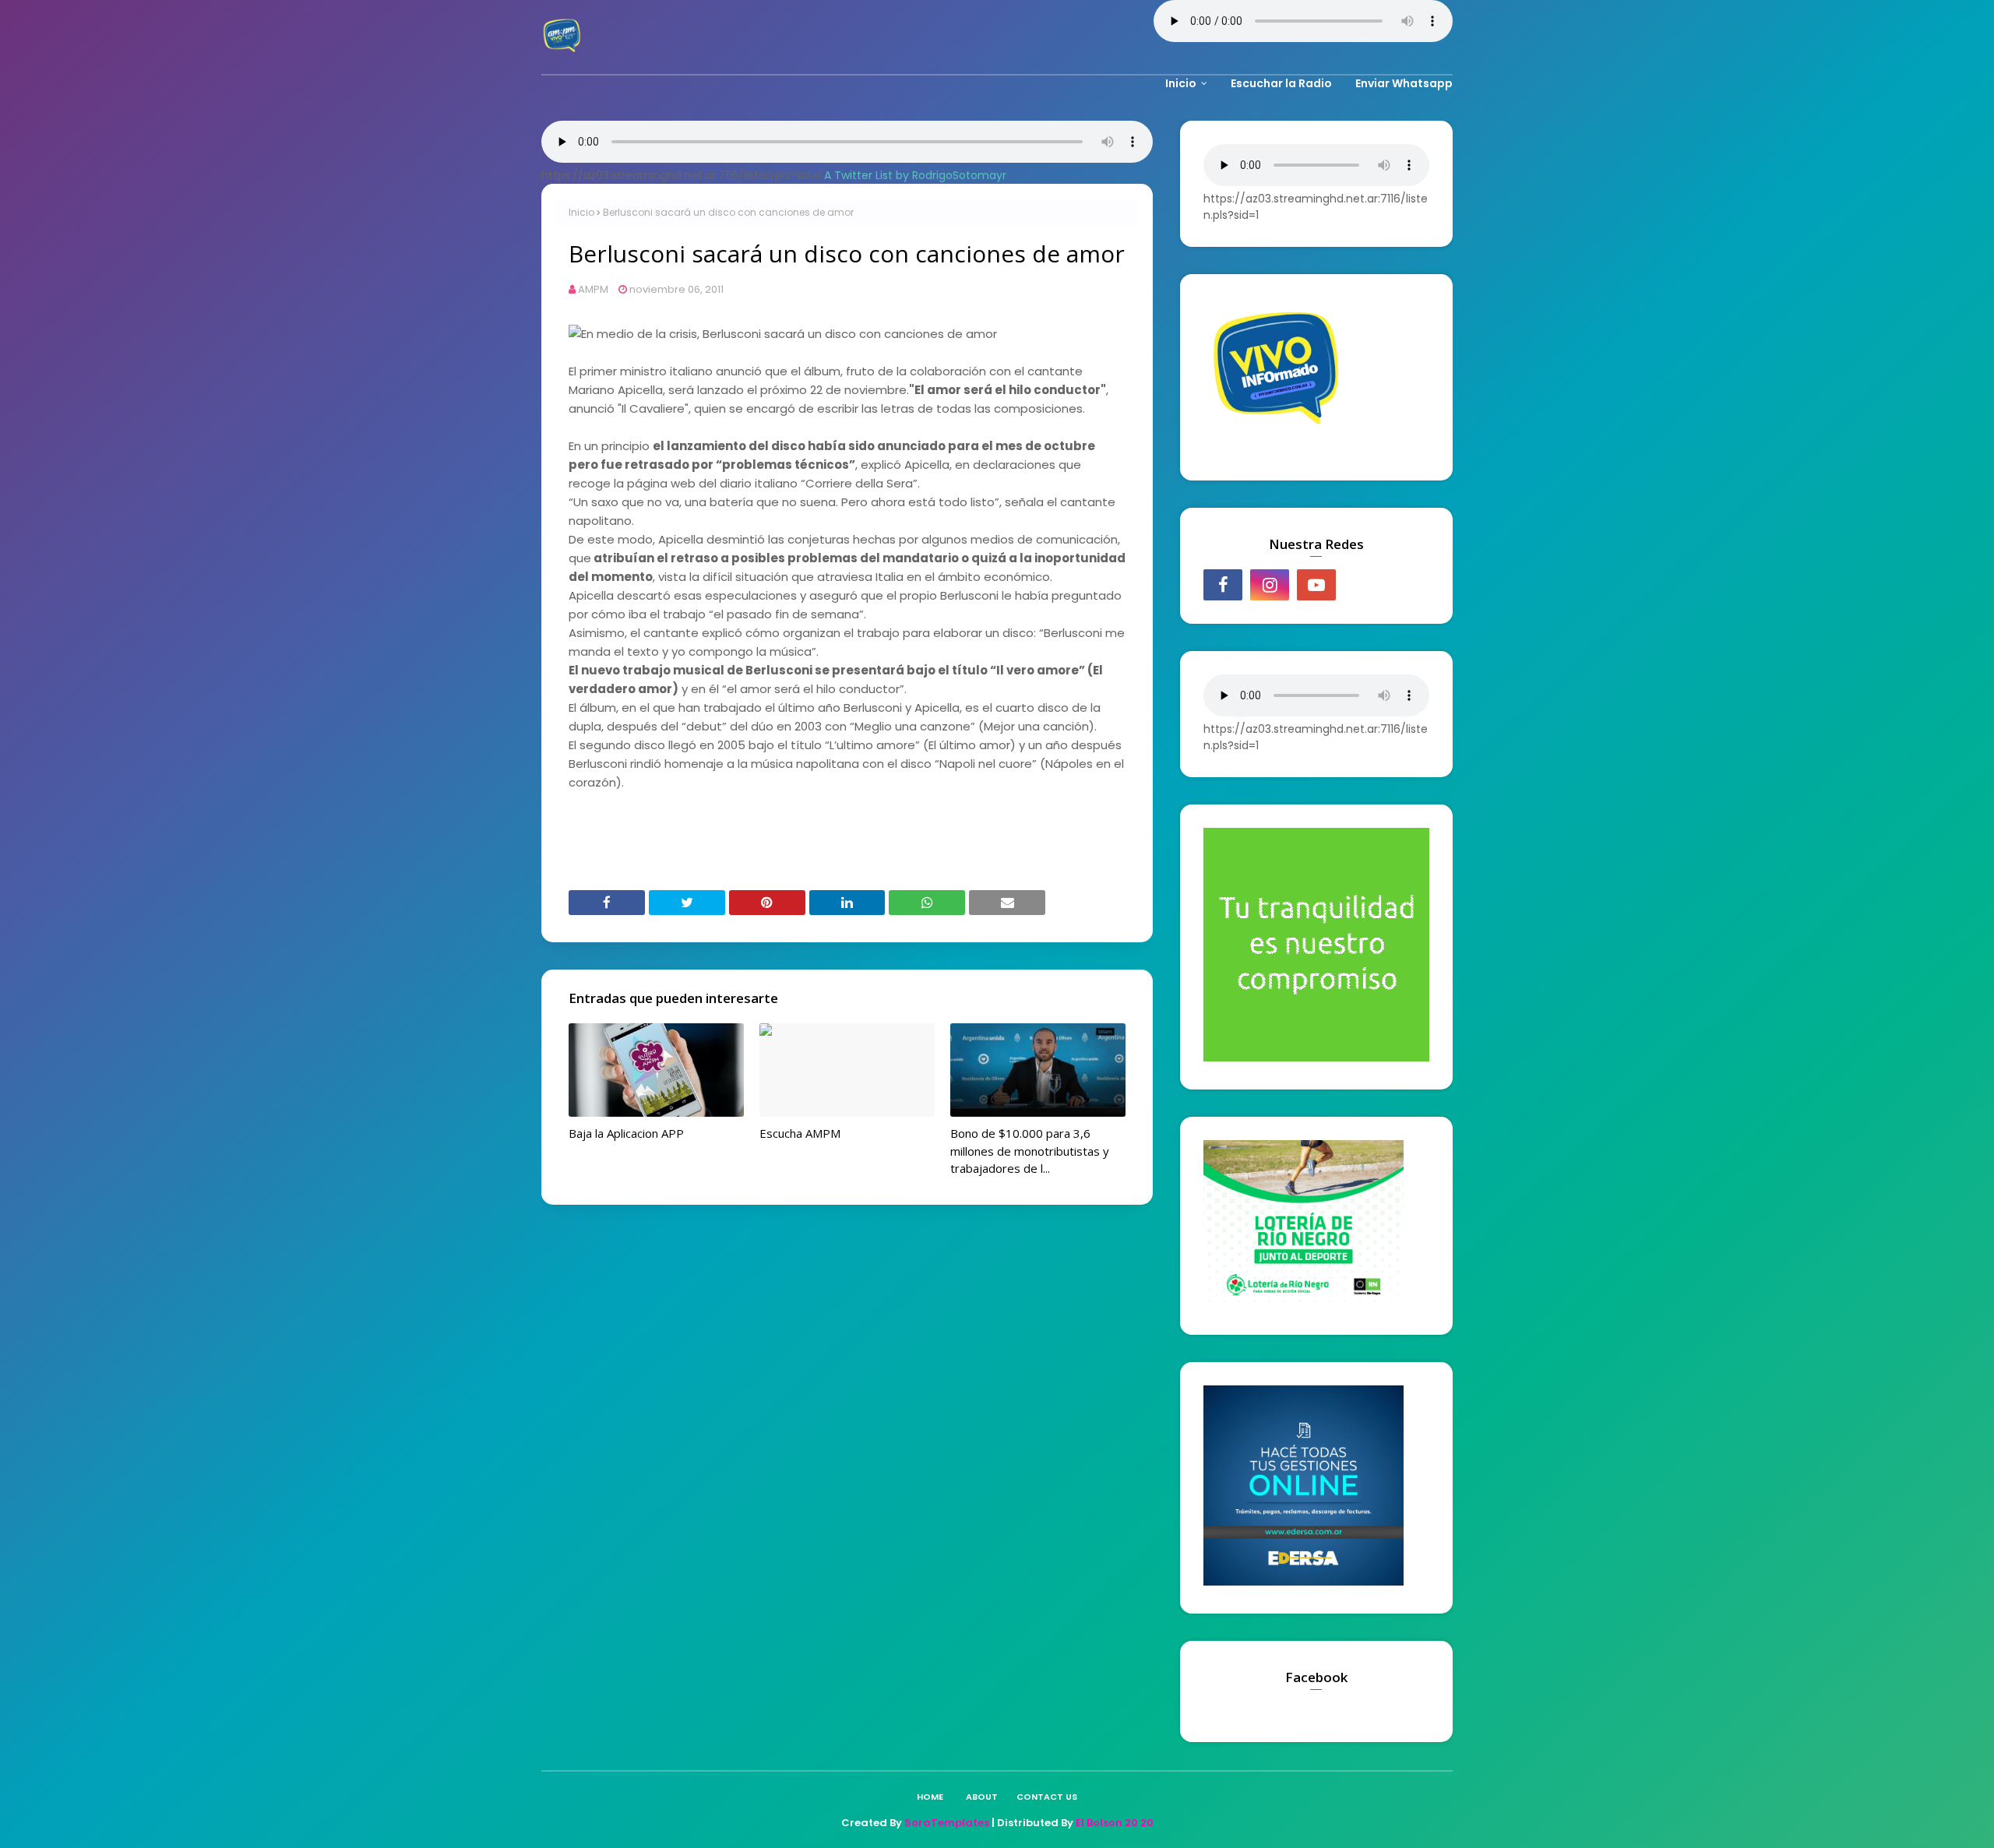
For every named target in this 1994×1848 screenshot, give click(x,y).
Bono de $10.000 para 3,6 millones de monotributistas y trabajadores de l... (1030, 1151)
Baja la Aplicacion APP (626, 1133)
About (982, 1797)
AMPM (593, 289)
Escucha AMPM (800, 1133)
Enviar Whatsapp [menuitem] (1404, 83)
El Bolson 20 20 (1115, 1823)
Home (930, 1797)
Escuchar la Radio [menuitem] (1281, 83)
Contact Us (1047, 1797)
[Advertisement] (751, 834)
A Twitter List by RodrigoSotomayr (915, 175)
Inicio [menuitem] (1181, 83)
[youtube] (1316, 585)
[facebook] (1223, 585)
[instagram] (1270, 585)
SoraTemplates (947, 1823)
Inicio (581, 212)
